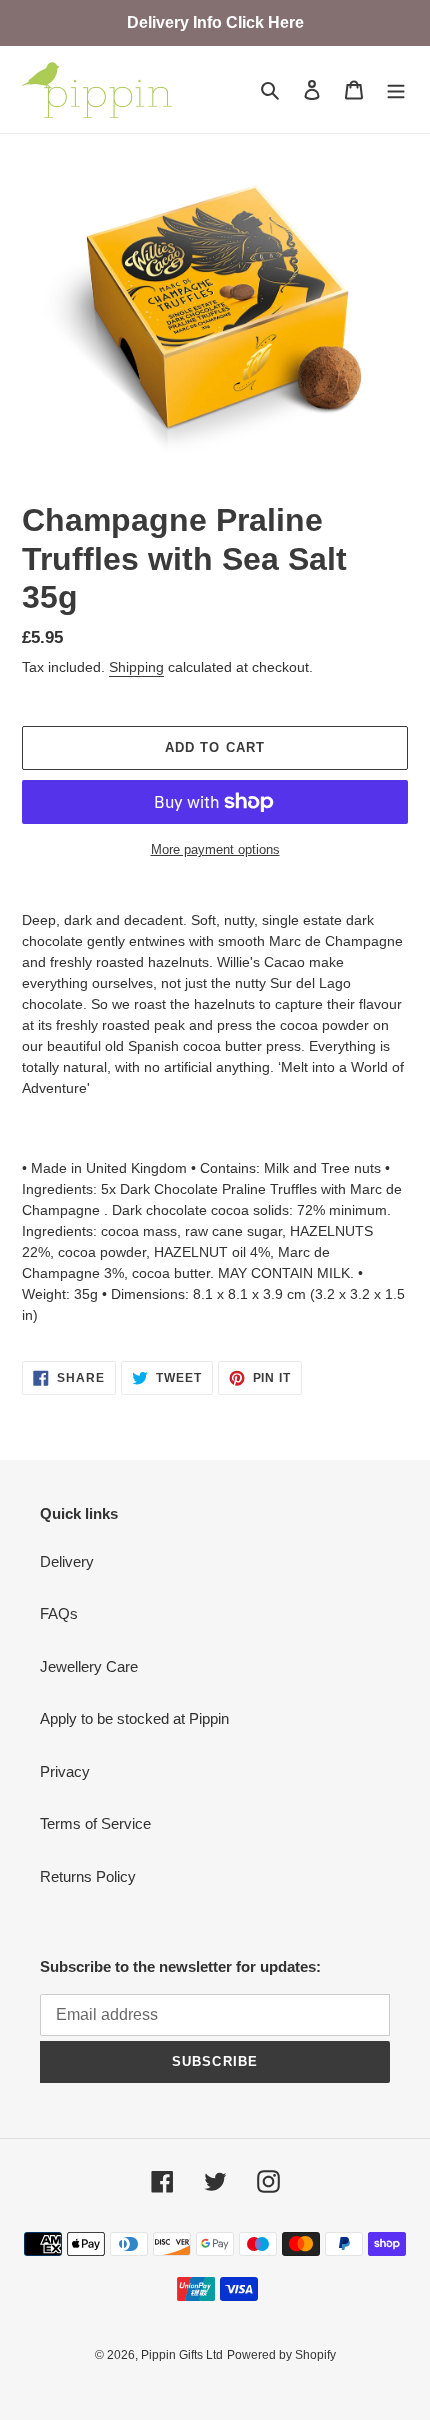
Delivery (67, 1561)
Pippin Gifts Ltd (182, 2355)
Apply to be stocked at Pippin (134, 1718)
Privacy (65, 1771)
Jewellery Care (89, 1666)
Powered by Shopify (281, 2355)
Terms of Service (95, 1823)
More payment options (215, 849)
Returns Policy (88, 1876)
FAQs (59, 1613)
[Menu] (396, 89)
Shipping (136, 667)
